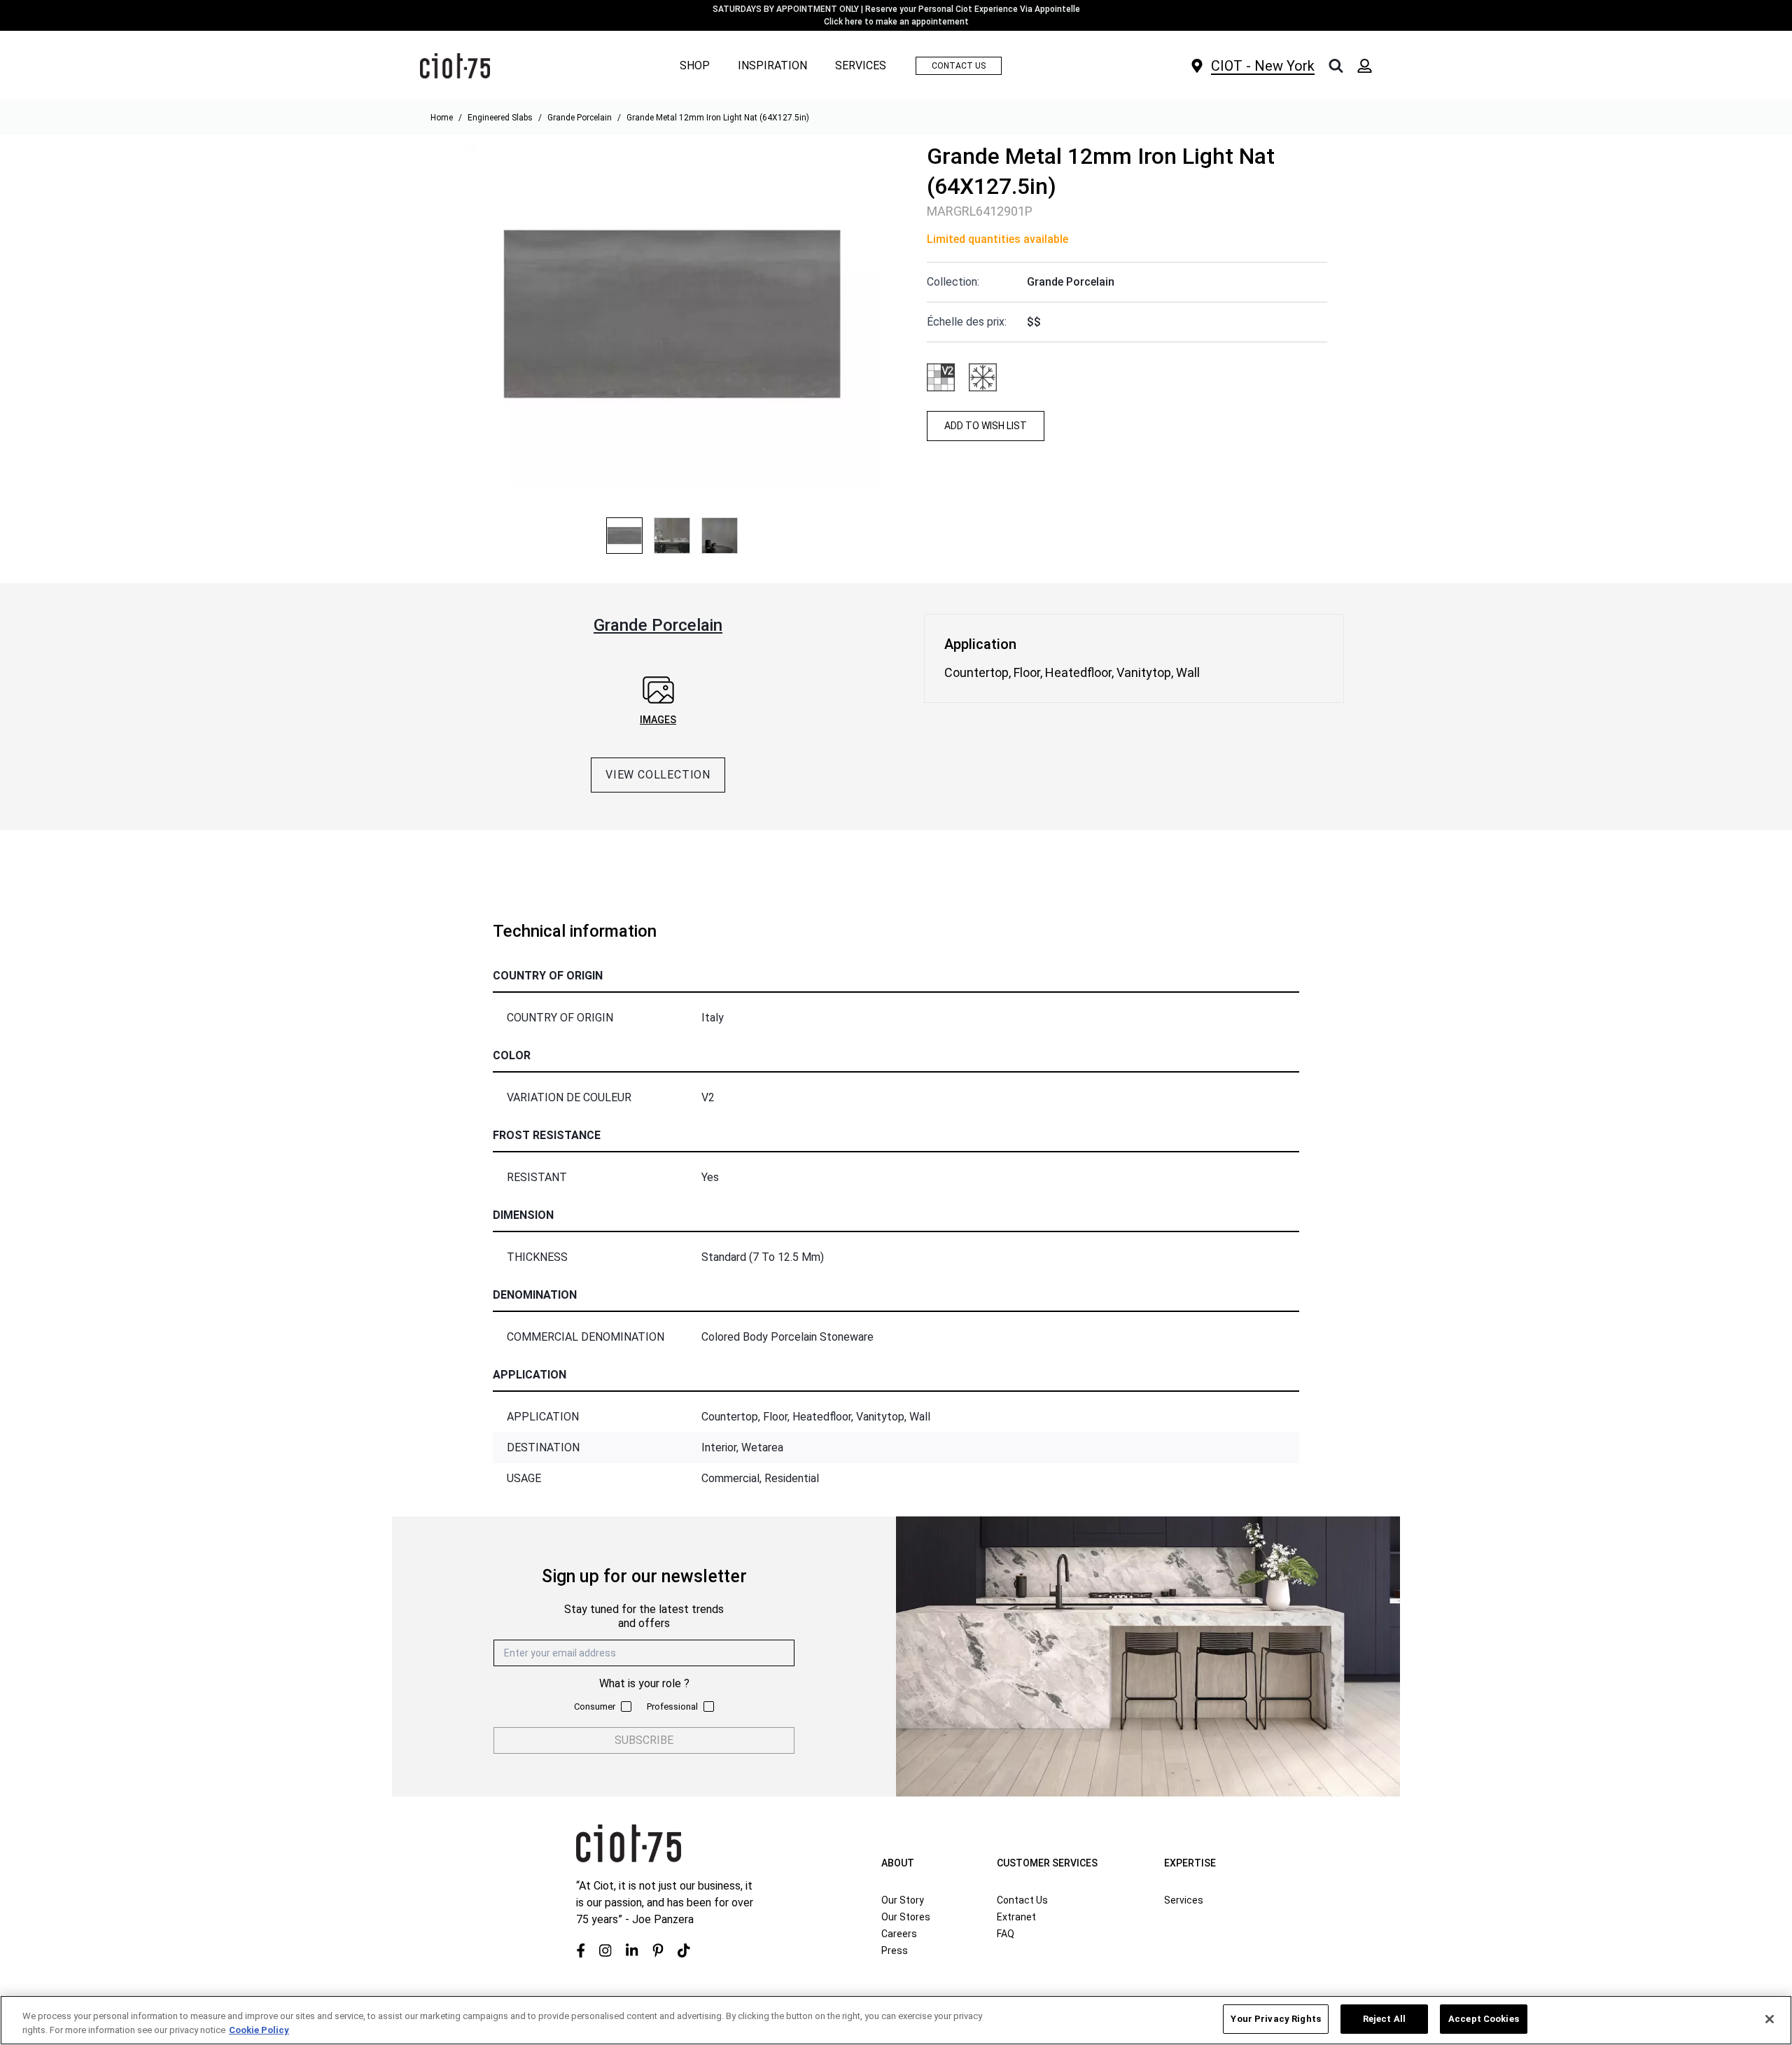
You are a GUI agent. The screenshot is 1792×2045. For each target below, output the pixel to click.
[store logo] (455, 66)
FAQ (1006, 1934)
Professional (672, 1707)
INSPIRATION (772, 65)
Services (1184, 1900)
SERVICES (861, 66)
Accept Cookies (1484, 2019)
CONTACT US (959, 66)
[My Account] (1365, 66)
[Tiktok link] (684, 1950)
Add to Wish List (986, 426)
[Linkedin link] (632, 1950)
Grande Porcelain (580, 118)
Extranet (1016, 1917)
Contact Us (1022, 1900)
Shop (695, 65)
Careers (899, 1934)
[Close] (1770, 2019)
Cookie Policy (259, 2030)
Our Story (903, 1900)
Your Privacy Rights (1275, 2019)
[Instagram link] (605, 1950)
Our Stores (906, 1917)
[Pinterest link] (658, 1950)
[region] (896, 2020)
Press (895, 1950)
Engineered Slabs (500, 118)
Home (442, 118)
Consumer (595, 1707)
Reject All (1384, 2019)
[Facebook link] (581, 1950)
